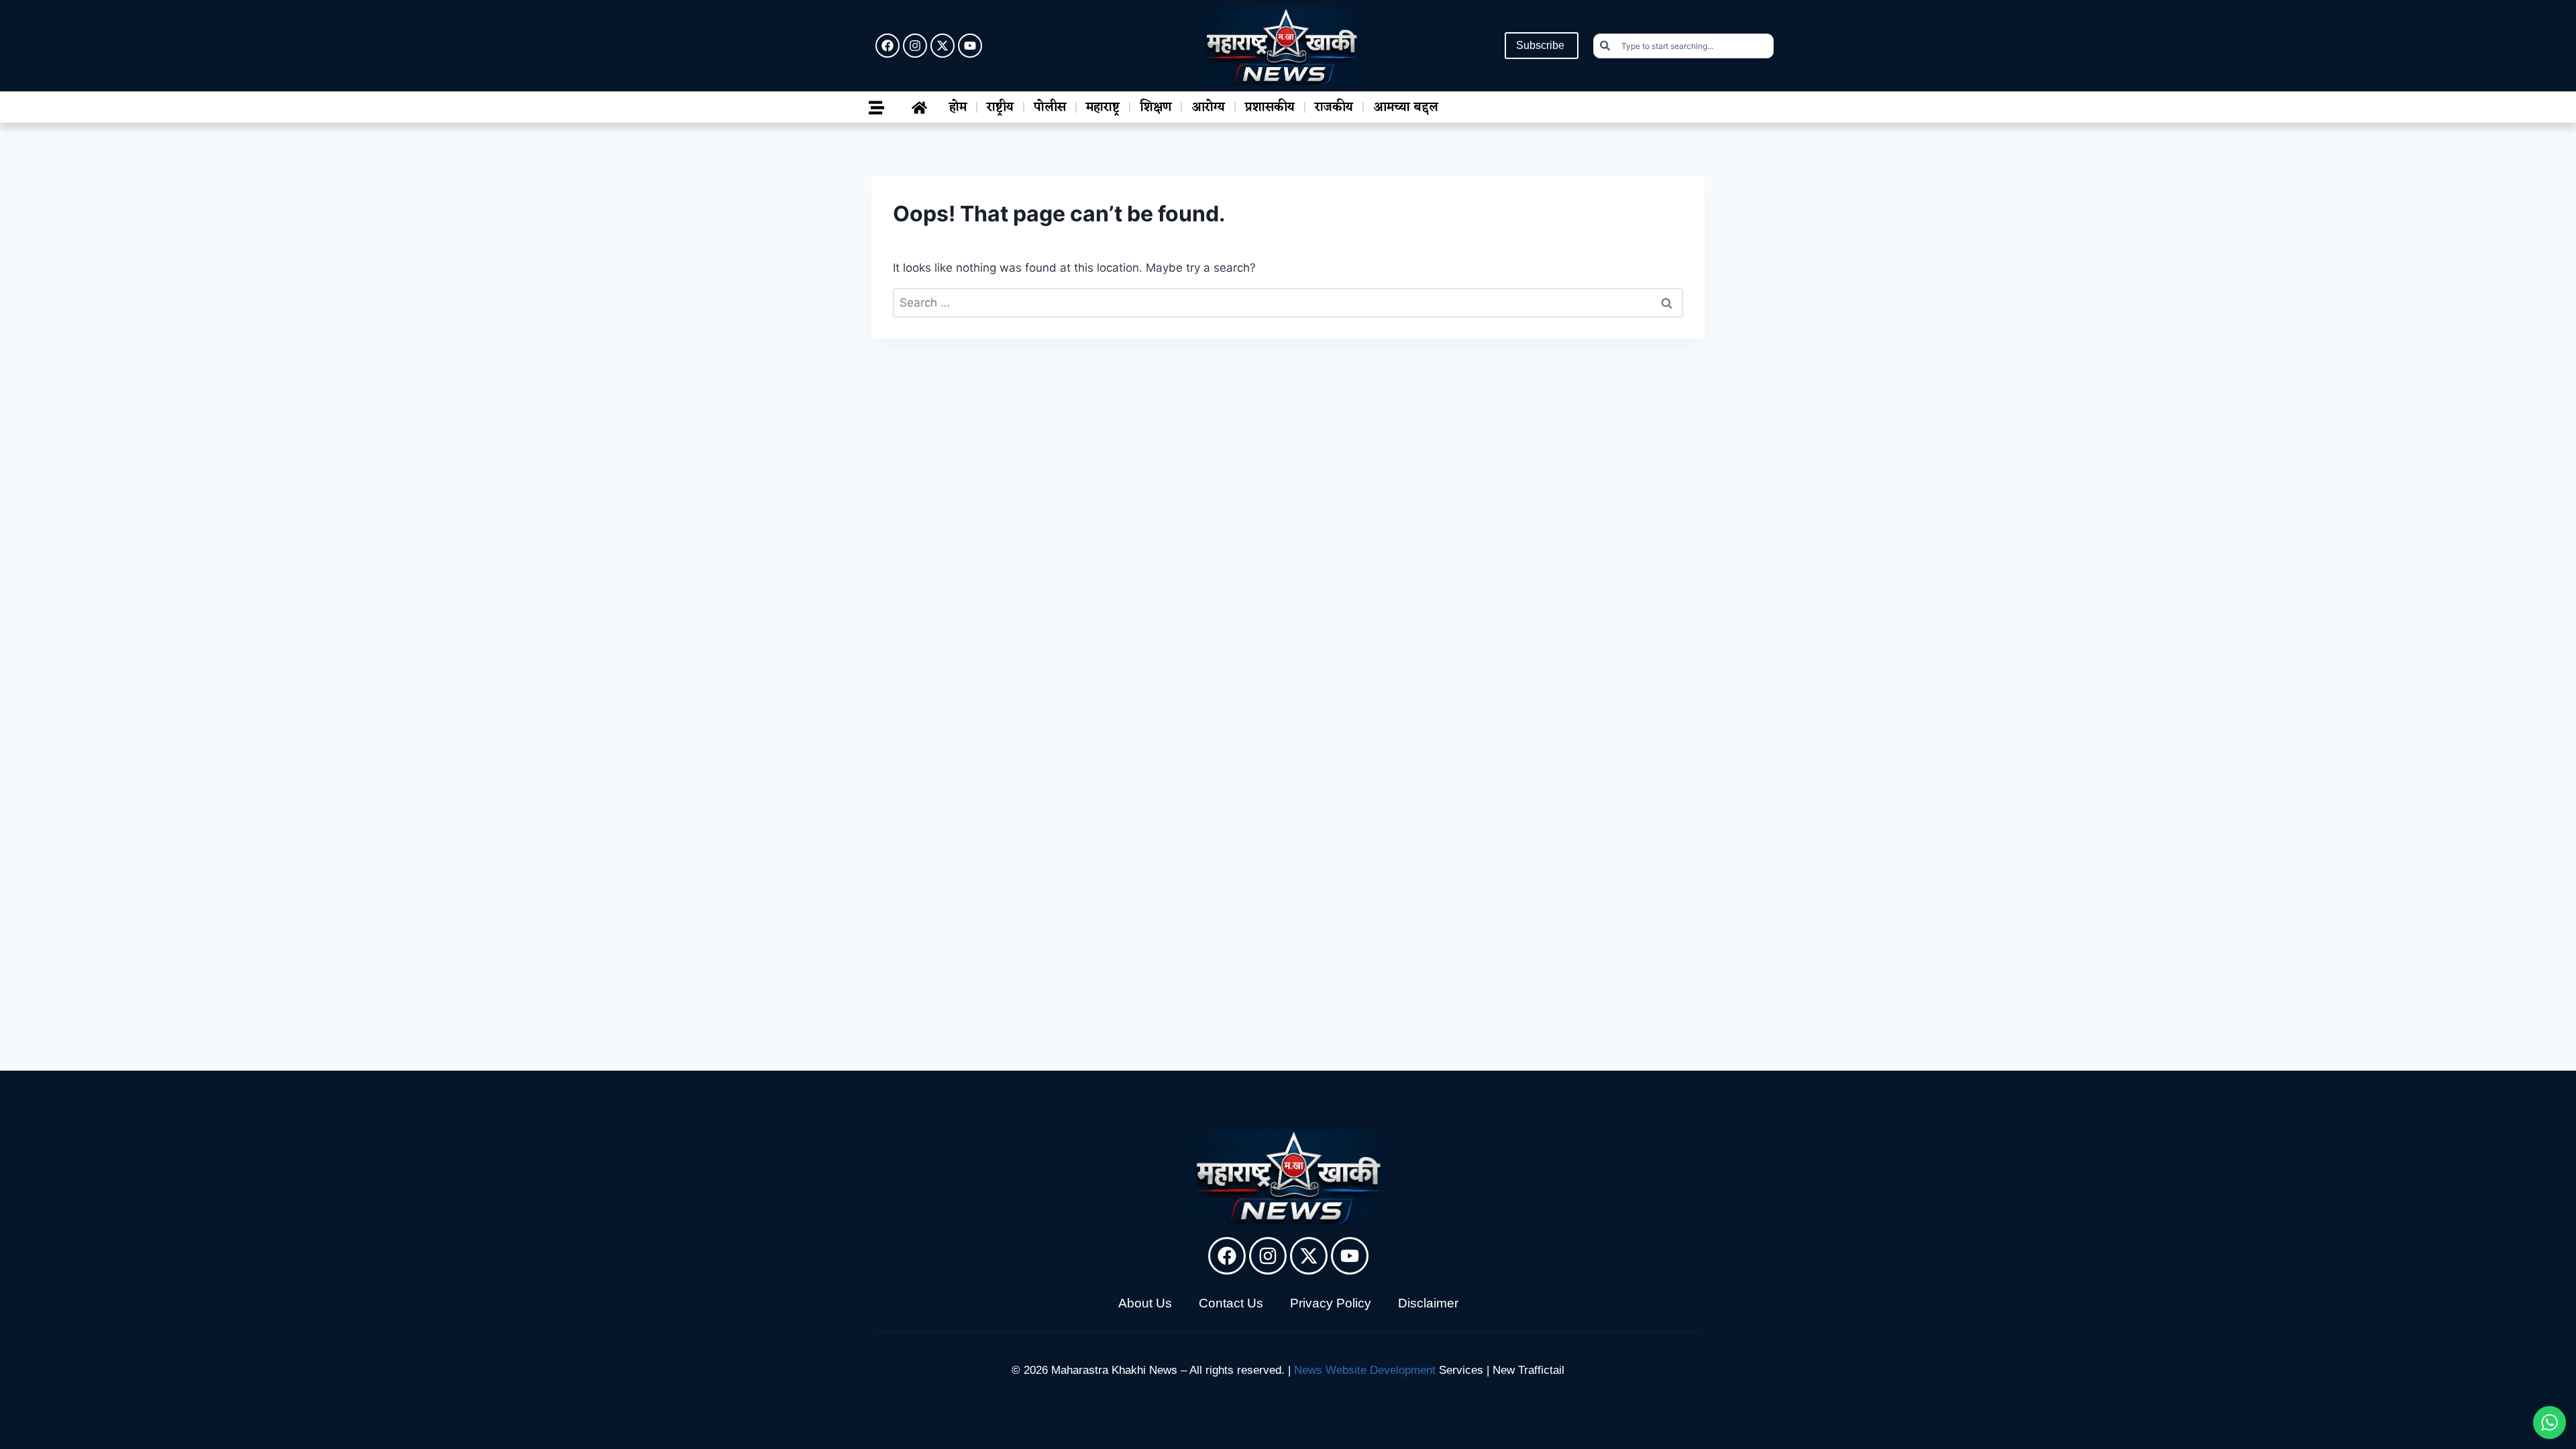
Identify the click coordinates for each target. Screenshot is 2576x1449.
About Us (1145, 1303)
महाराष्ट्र (1103, 107)
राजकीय (1334, 107)
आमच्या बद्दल (1406, 107)
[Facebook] (888, 46)
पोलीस (1050, 107)
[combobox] (1683, 46)
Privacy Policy (1331, 1303)
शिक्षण (1156, 107)
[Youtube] (970, 46)
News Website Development (1365, 1370)
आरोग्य (1208, 107)
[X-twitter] (943, 46)
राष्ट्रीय (1000, 107)
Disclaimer (1428, 1303)
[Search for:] (1288, 303)
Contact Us (1231, 1303)
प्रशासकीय (1270, 107)
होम (958, 107)
